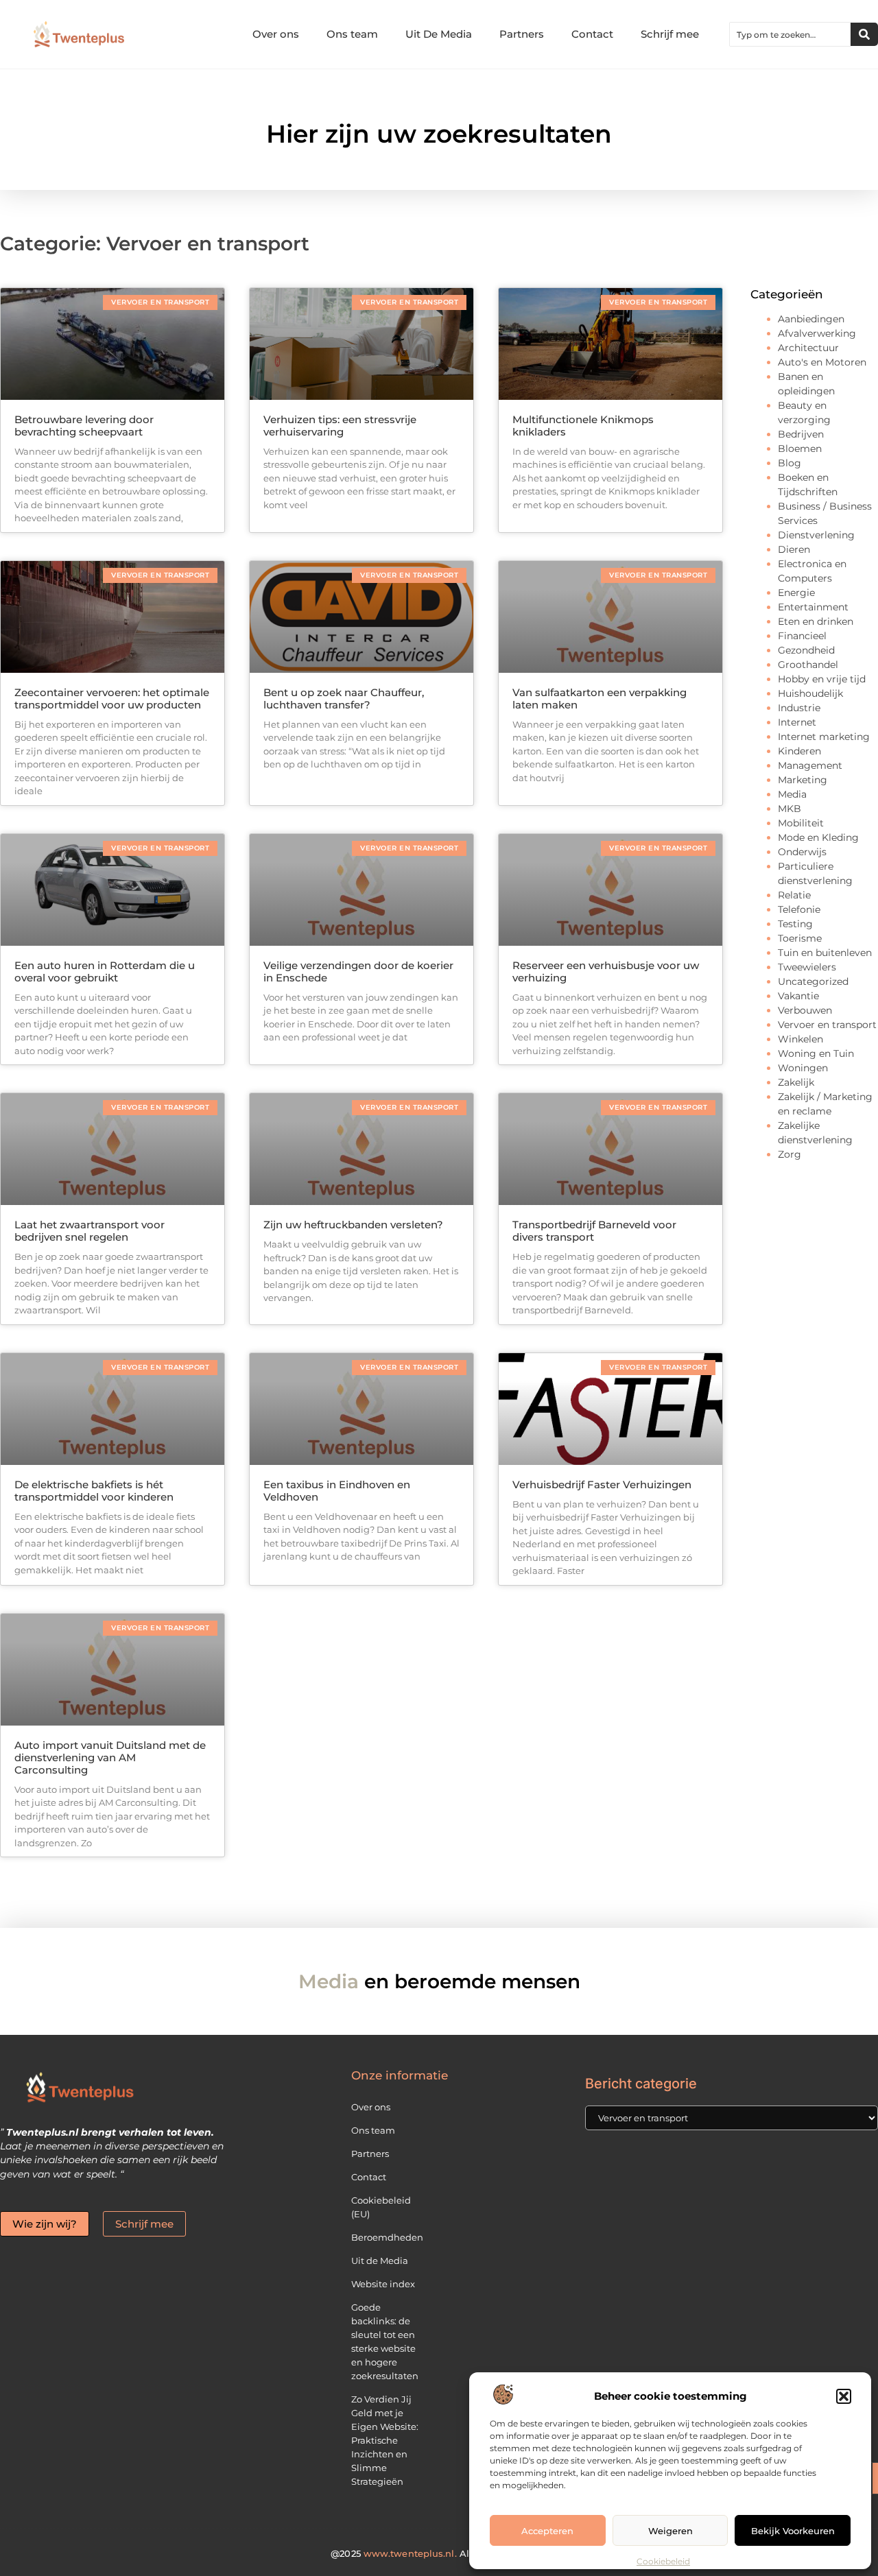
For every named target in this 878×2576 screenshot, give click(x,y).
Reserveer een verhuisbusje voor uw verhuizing (606, 971)
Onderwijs (802, 852)
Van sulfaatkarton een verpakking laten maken (600, 699)
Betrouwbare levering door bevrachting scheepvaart (84, 426)
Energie (796, 593)
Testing (795, 924)
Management (810, 765)
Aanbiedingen (811, 319)
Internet (797, 722)
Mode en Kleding (818, 837)
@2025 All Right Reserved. (439, 2553)
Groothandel (808, 665)
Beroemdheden (387, 2237)
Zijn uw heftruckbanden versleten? (353, 1225)
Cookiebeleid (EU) (381, 2207)
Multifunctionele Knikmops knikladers (583, 426)
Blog (790, 463)
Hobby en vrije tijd (822, 679)
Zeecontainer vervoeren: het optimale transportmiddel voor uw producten (112, 699)
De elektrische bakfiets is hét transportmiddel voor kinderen (94, 1491)
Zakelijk (796, 1082)
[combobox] (790, 34)
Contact (592, 34)
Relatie (794, 895)
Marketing (803, 780)
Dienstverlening (816, 535)
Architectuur (808, 348)
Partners (522, 34)
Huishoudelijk (810, 693)
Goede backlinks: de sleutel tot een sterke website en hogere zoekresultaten (385, 2341)
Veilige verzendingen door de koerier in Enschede (358, 971)
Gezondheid (806, 650)
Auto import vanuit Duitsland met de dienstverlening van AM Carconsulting (110, 1757)
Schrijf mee (670, 34)
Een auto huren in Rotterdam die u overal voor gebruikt (105, 971)
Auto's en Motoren (822, 362)
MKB (790, 809)
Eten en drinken (816, 621)
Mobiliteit (801, 823)
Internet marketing (824, 737)
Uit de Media (380, 2261)
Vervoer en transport (827, 1025)
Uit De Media (439, 34)
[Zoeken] (864, 34)
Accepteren (547, 2531)
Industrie (799, 708)
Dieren (794, 549)
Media (792, 794)
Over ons (276, 34)
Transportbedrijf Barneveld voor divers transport (594, 1231)
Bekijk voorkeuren (793, 2531)
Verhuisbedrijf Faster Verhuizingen (602, 1484)
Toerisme (800, 938)
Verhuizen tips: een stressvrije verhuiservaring (340, 426)
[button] (844, 2396)
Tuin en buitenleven (825, 953)
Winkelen (800, 1039)
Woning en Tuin (816, 1053)
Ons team (352, 34)
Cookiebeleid (663, 2561)
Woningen (803, 1068)
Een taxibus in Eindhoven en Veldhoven (337, 1491)
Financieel (802, 636)
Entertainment (813, 607)
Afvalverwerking (817, 333)
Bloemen (800, 449)
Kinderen (799, 751)
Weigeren (671, 2531)
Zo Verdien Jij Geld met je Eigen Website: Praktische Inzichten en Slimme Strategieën (385, 2440)
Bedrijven (801, 434)
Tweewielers (807, 967)
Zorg (790, 1154)
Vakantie (798, 996)
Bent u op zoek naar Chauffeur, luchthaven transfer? (344, 699)
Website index (383, 2284)
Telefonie (799, 909)
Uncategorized (813, 981)
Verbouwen (805, 1010)
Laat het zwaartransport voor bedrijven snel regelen (90, 1231)
